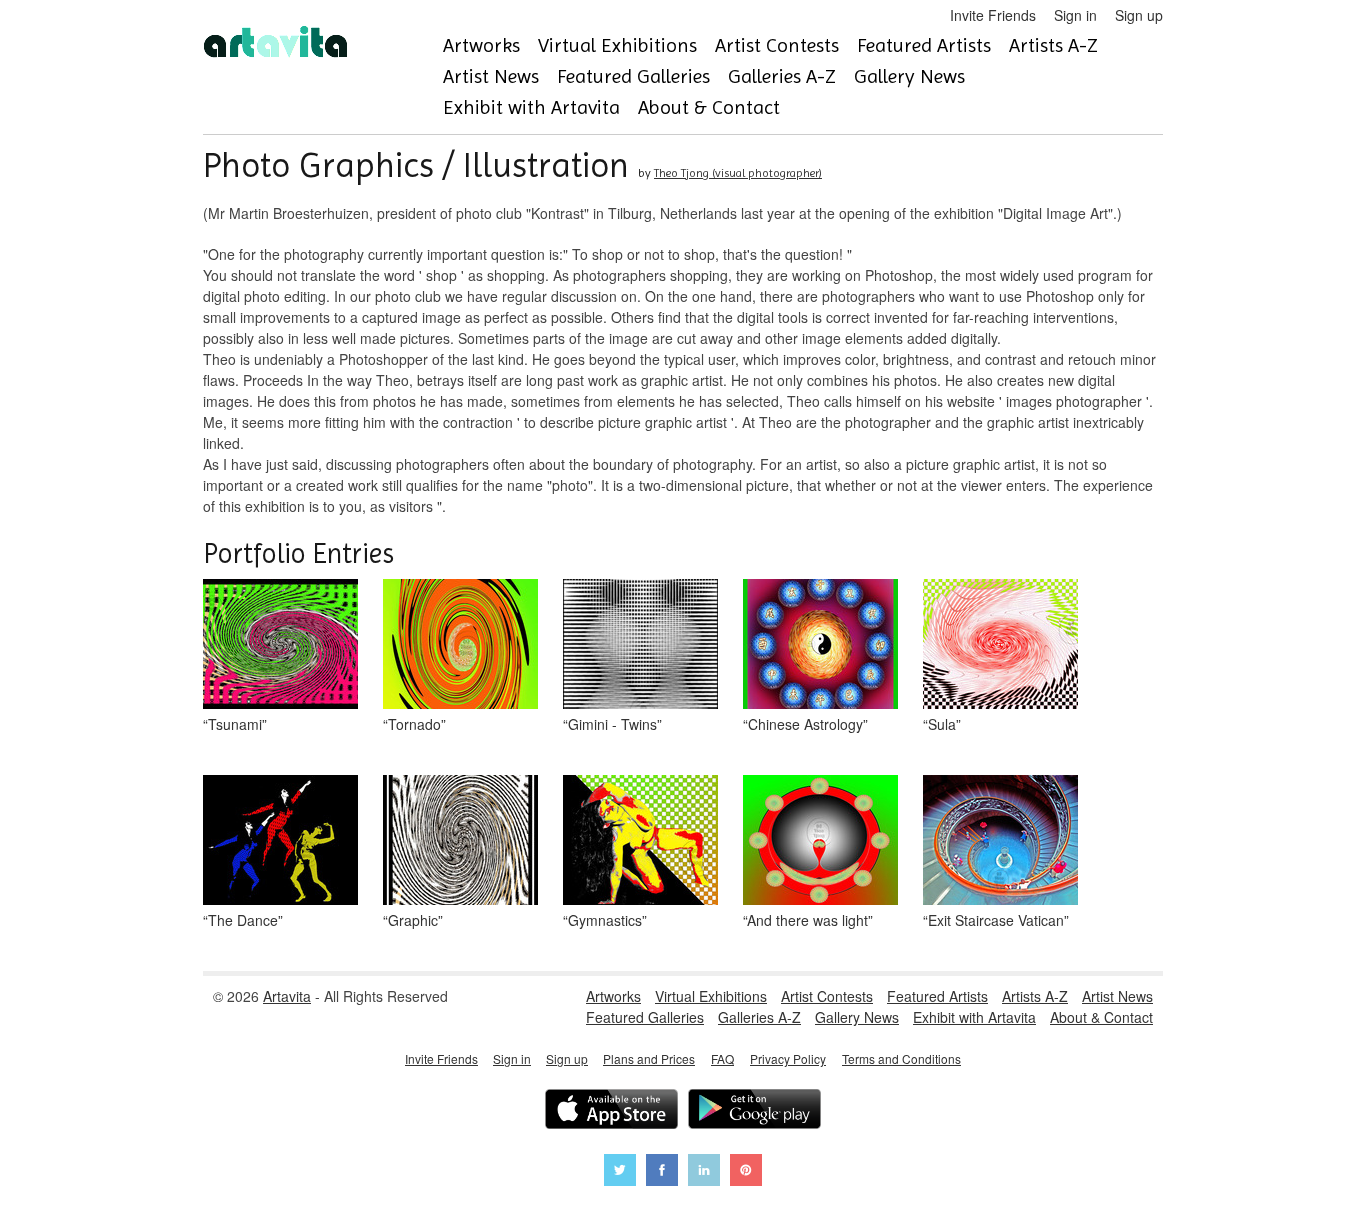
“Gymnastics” (605, 920)
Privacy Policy (788, 1058)
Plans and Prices (649, 1058)
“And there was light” (808, 920)
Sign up (1139, 15)
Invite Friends (993, 15)
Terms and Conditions (901, 1058)
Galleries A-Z (782, 76)
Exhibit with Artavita (531, 107)
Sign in (1075, 15)
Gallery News (909, 76)
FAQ (722, 1058)
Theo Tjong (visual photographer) (738, 173)
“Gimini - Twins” (612, 724)
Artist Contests (777, 45)
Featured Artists (924, 45)
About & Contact (709, 107)
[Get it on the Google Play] (754, 1111)
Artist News (491, 76)
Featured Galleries (633, 76)
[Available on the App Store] (611, 1111)
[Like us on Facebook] (662, 1172)
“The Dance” (243, 920)
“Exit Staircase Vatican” (996, 920)
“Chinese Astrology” (805, 724)
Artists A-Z (1053, 45)
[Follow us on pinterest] (746, 1172)
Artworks (481, 45)
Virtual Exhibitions (617, 45)
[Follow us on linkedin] (704, 1172)
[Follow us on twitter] (620, 1172)
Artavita (287, 996)
